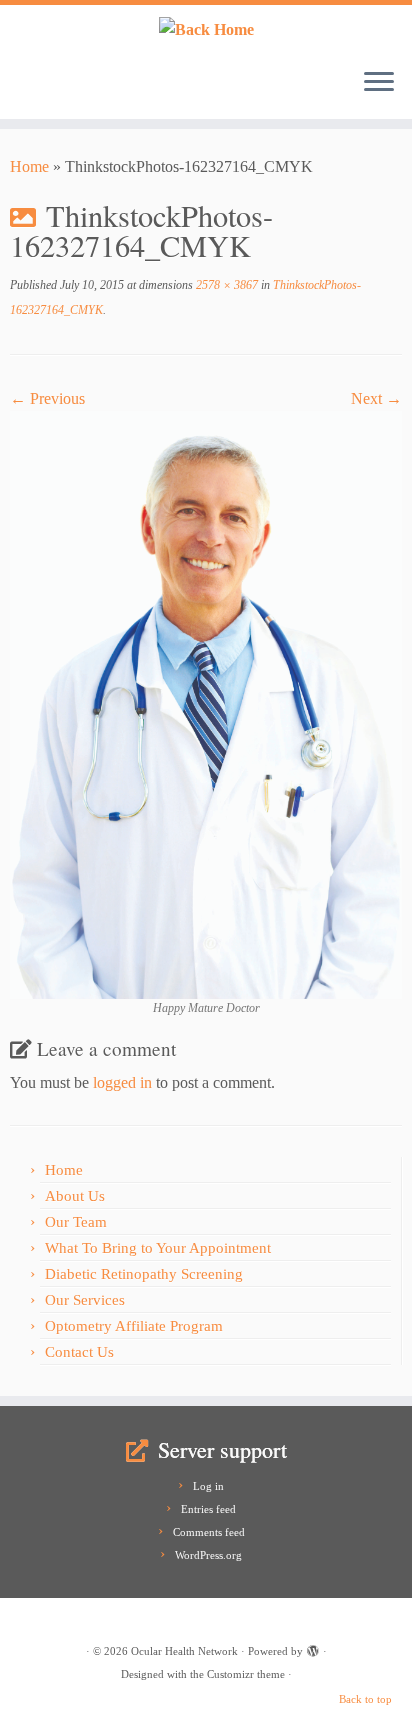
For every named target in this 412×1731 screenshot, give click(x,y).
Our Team (76, 1222)
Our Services (85, 1300)
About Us (75, 1196)
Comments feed (209, 1532)
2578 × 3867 (225, 285)
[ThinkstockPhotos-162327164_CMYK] (206, 703)
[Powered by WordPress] (313, 1648)
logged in (122, 1082)
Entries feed (208, 1509)
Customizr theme (246, 1674)
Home (29, 166)
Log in (208, 1486)
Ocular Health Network (184, 1651)
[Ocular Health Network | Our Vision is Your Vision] (206, 28)
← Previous (47, 398)
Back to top (365, 1699)
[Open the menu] (379, 83)
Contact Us (79, 1352)
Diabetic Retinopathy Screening (144, 1274)
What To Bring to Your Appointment (158, 1248)
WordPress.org (208, 1555)
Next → (376, 398)
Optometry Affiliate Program (134, 1326)
